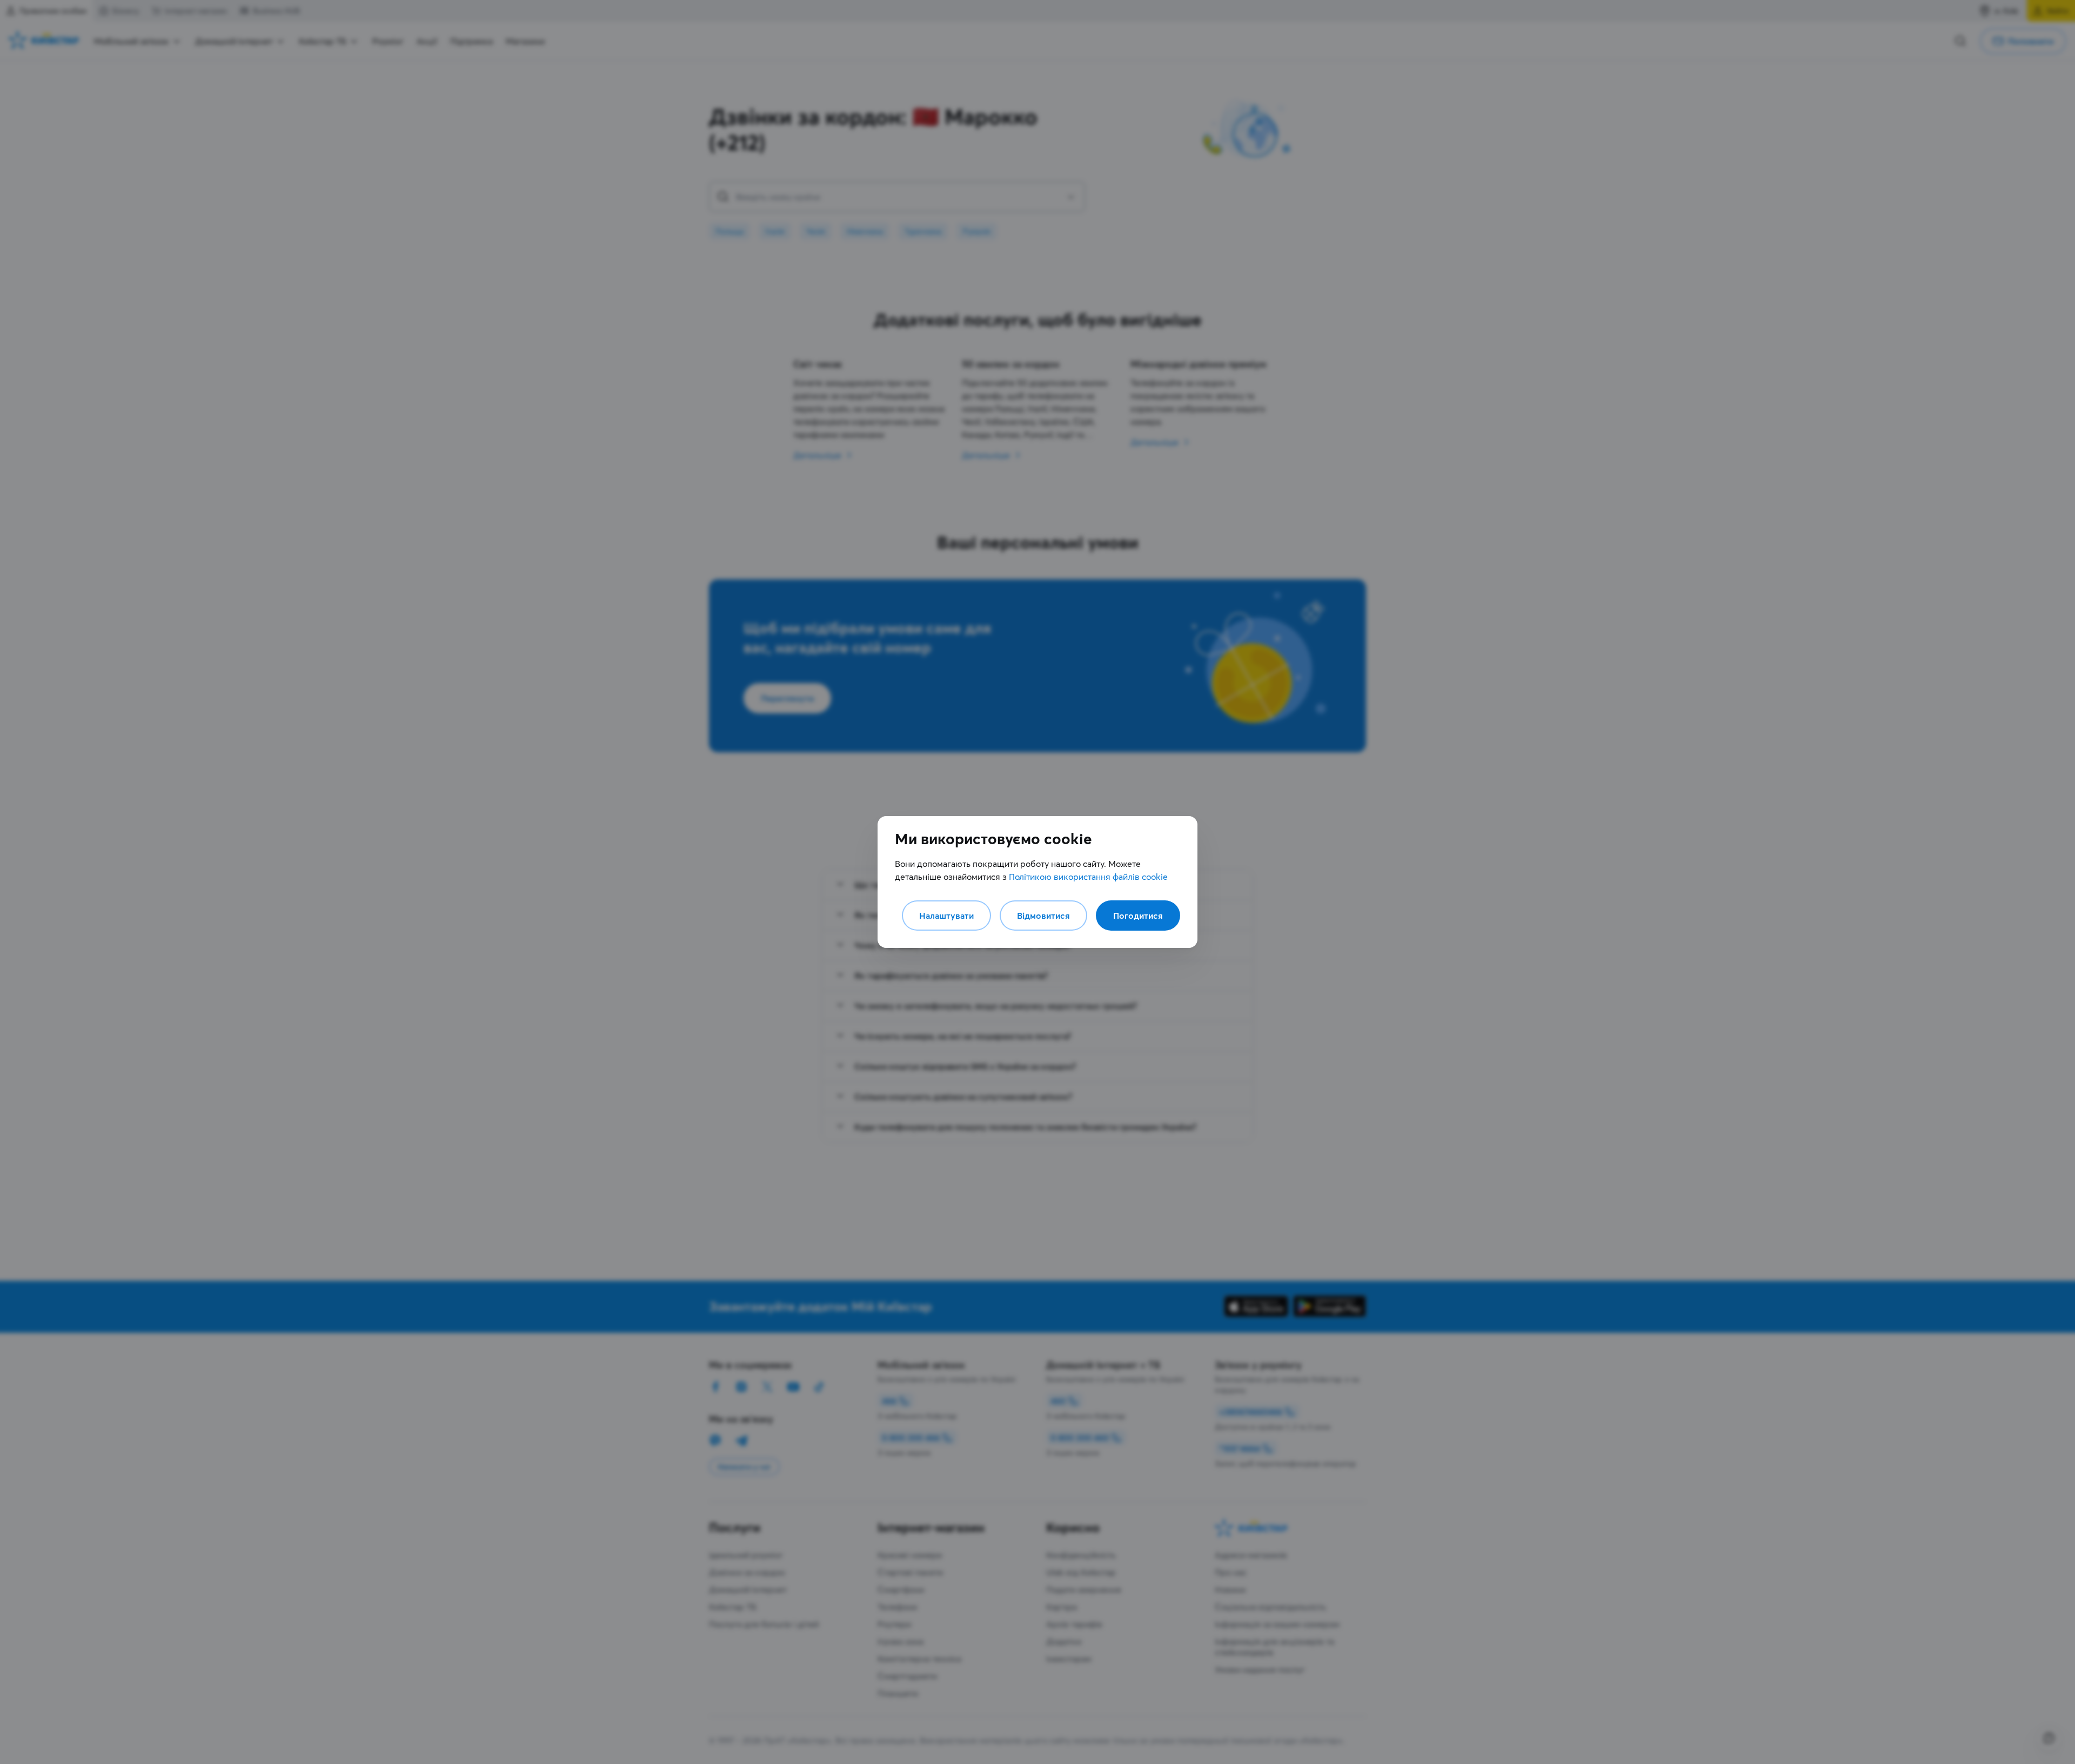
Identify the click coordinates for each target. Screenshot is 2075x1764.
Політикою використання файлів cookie (1088, 877)
